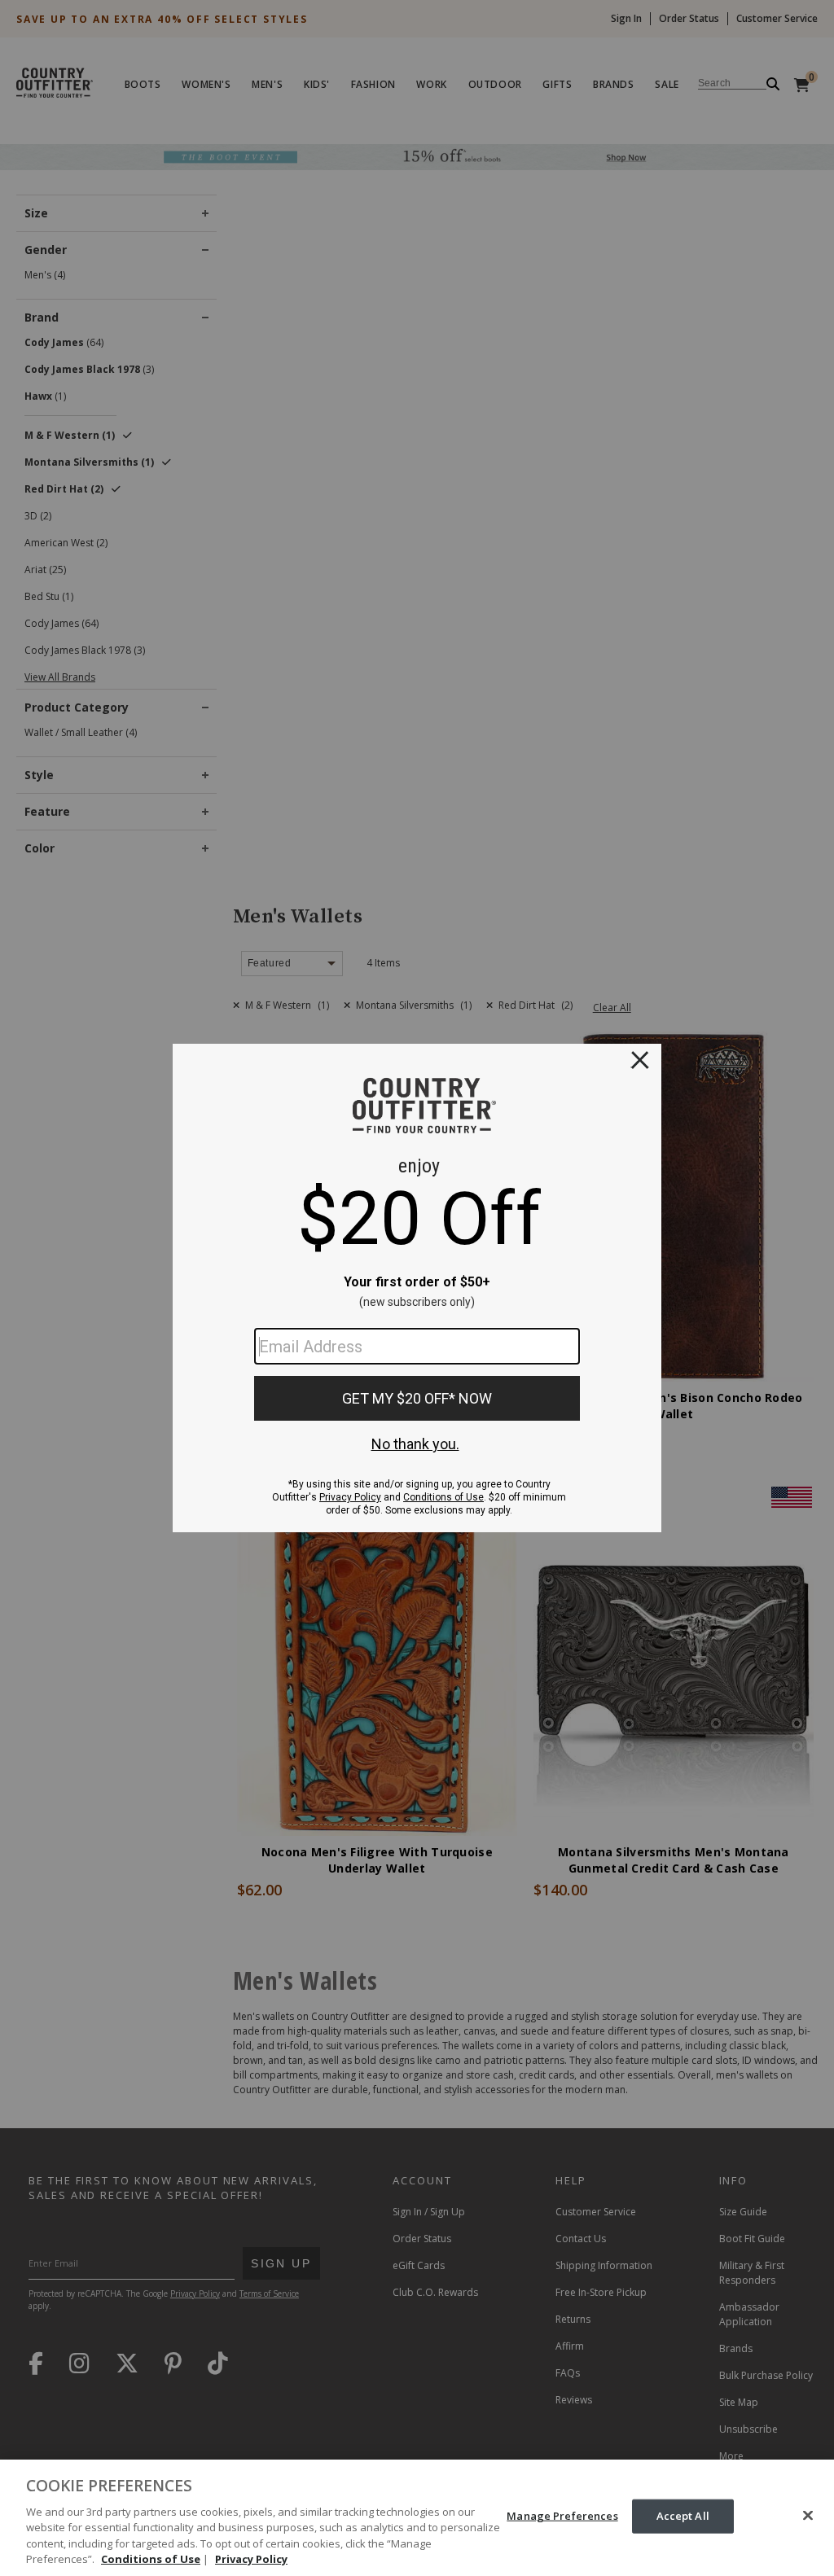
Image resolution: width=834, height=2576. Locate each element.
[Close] (808, 2516)
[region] (417, 2518)
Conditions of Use (151, 2559)
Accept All (683, 2516)
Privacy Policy (251, 2559)
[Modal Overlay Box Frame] (417, 1288)
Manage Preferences (562, 2516)
